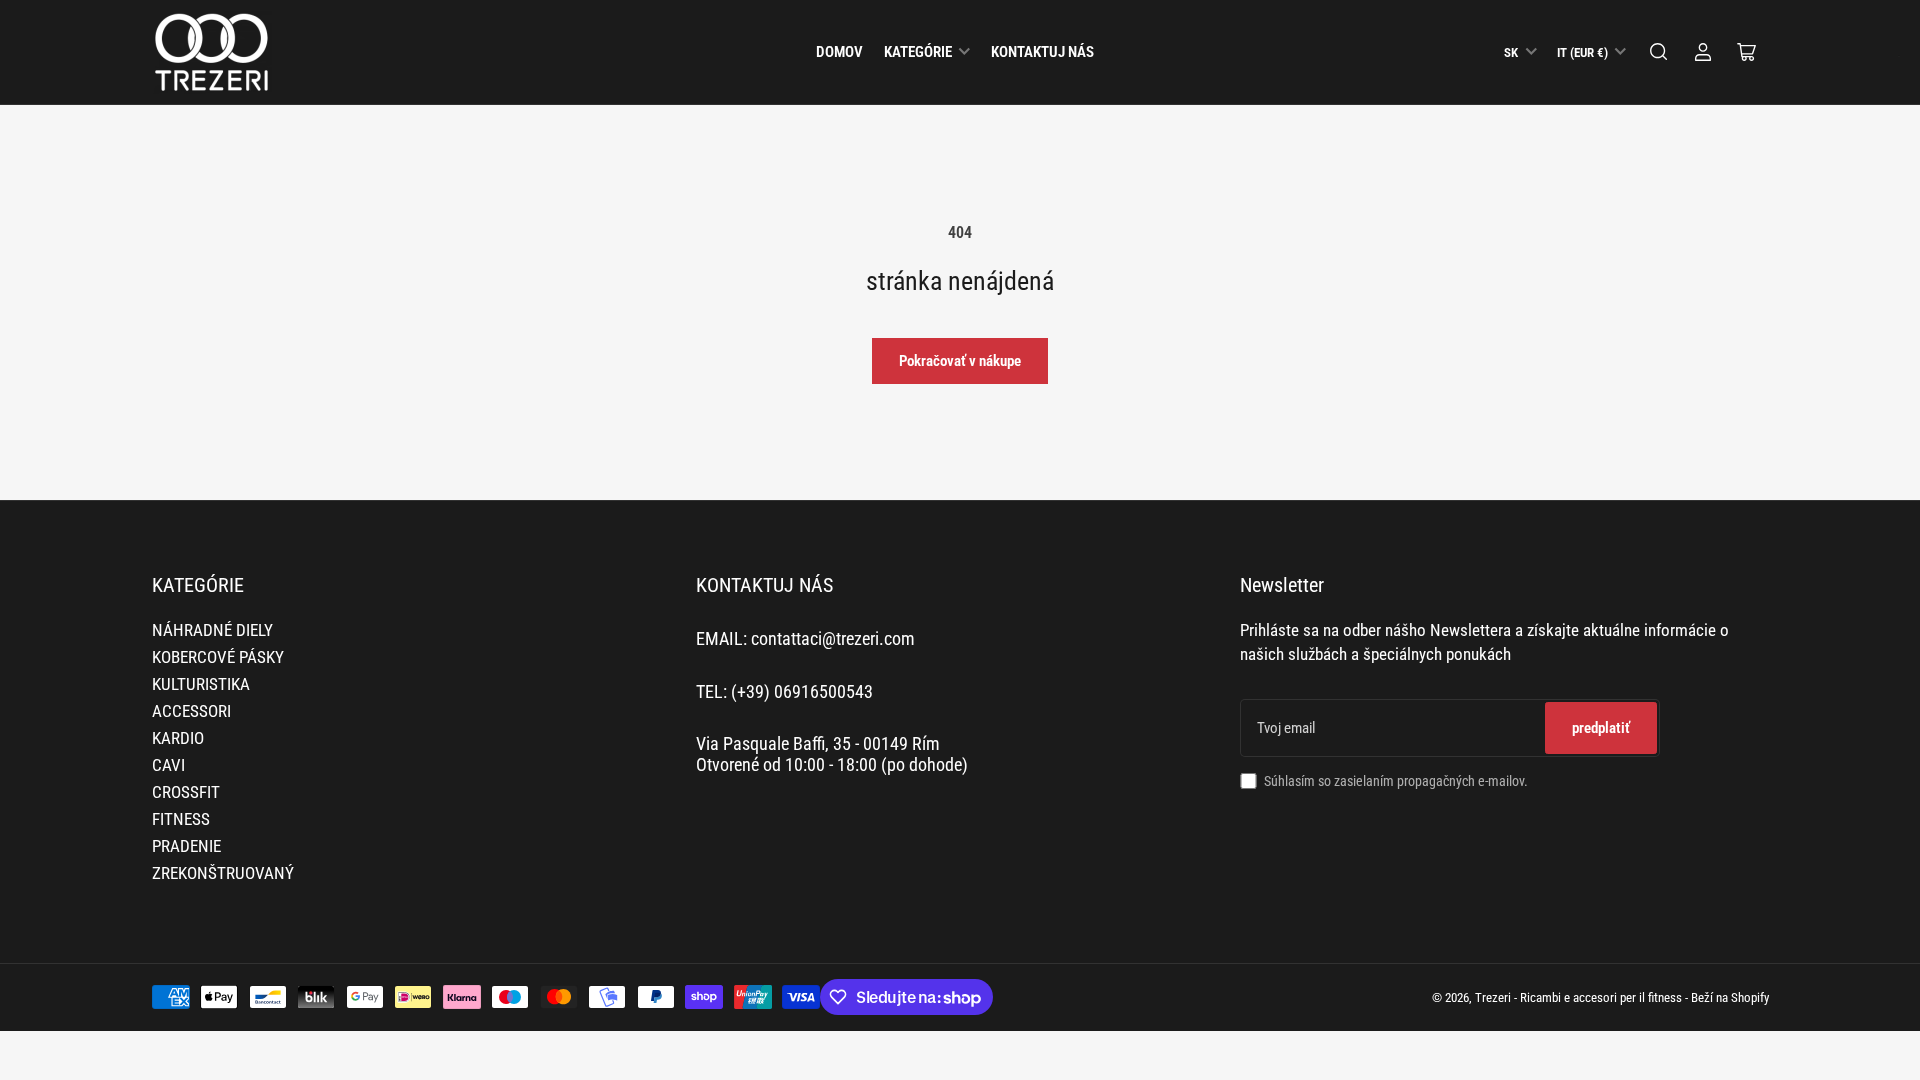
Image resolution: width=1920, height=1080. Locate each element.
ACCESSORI (191, 711)
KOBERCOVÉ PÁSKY (218, 657)
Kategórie (918, 52)
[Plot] (1659, 52)
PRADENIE (186, 846)
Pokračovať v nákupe (960, 361)
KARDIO (178, 738)
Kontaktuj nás (1042, 52)
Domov (839, 52)
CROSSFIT (186, 792)
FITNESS (181, 819)
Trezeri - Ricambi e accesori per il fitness (1578, 997)
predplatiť (1601, 728)
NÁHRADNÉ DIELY (212, 630)
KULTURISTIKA (201, 684)
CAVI (168, 765)
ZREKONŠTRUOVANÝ (223, 873)
